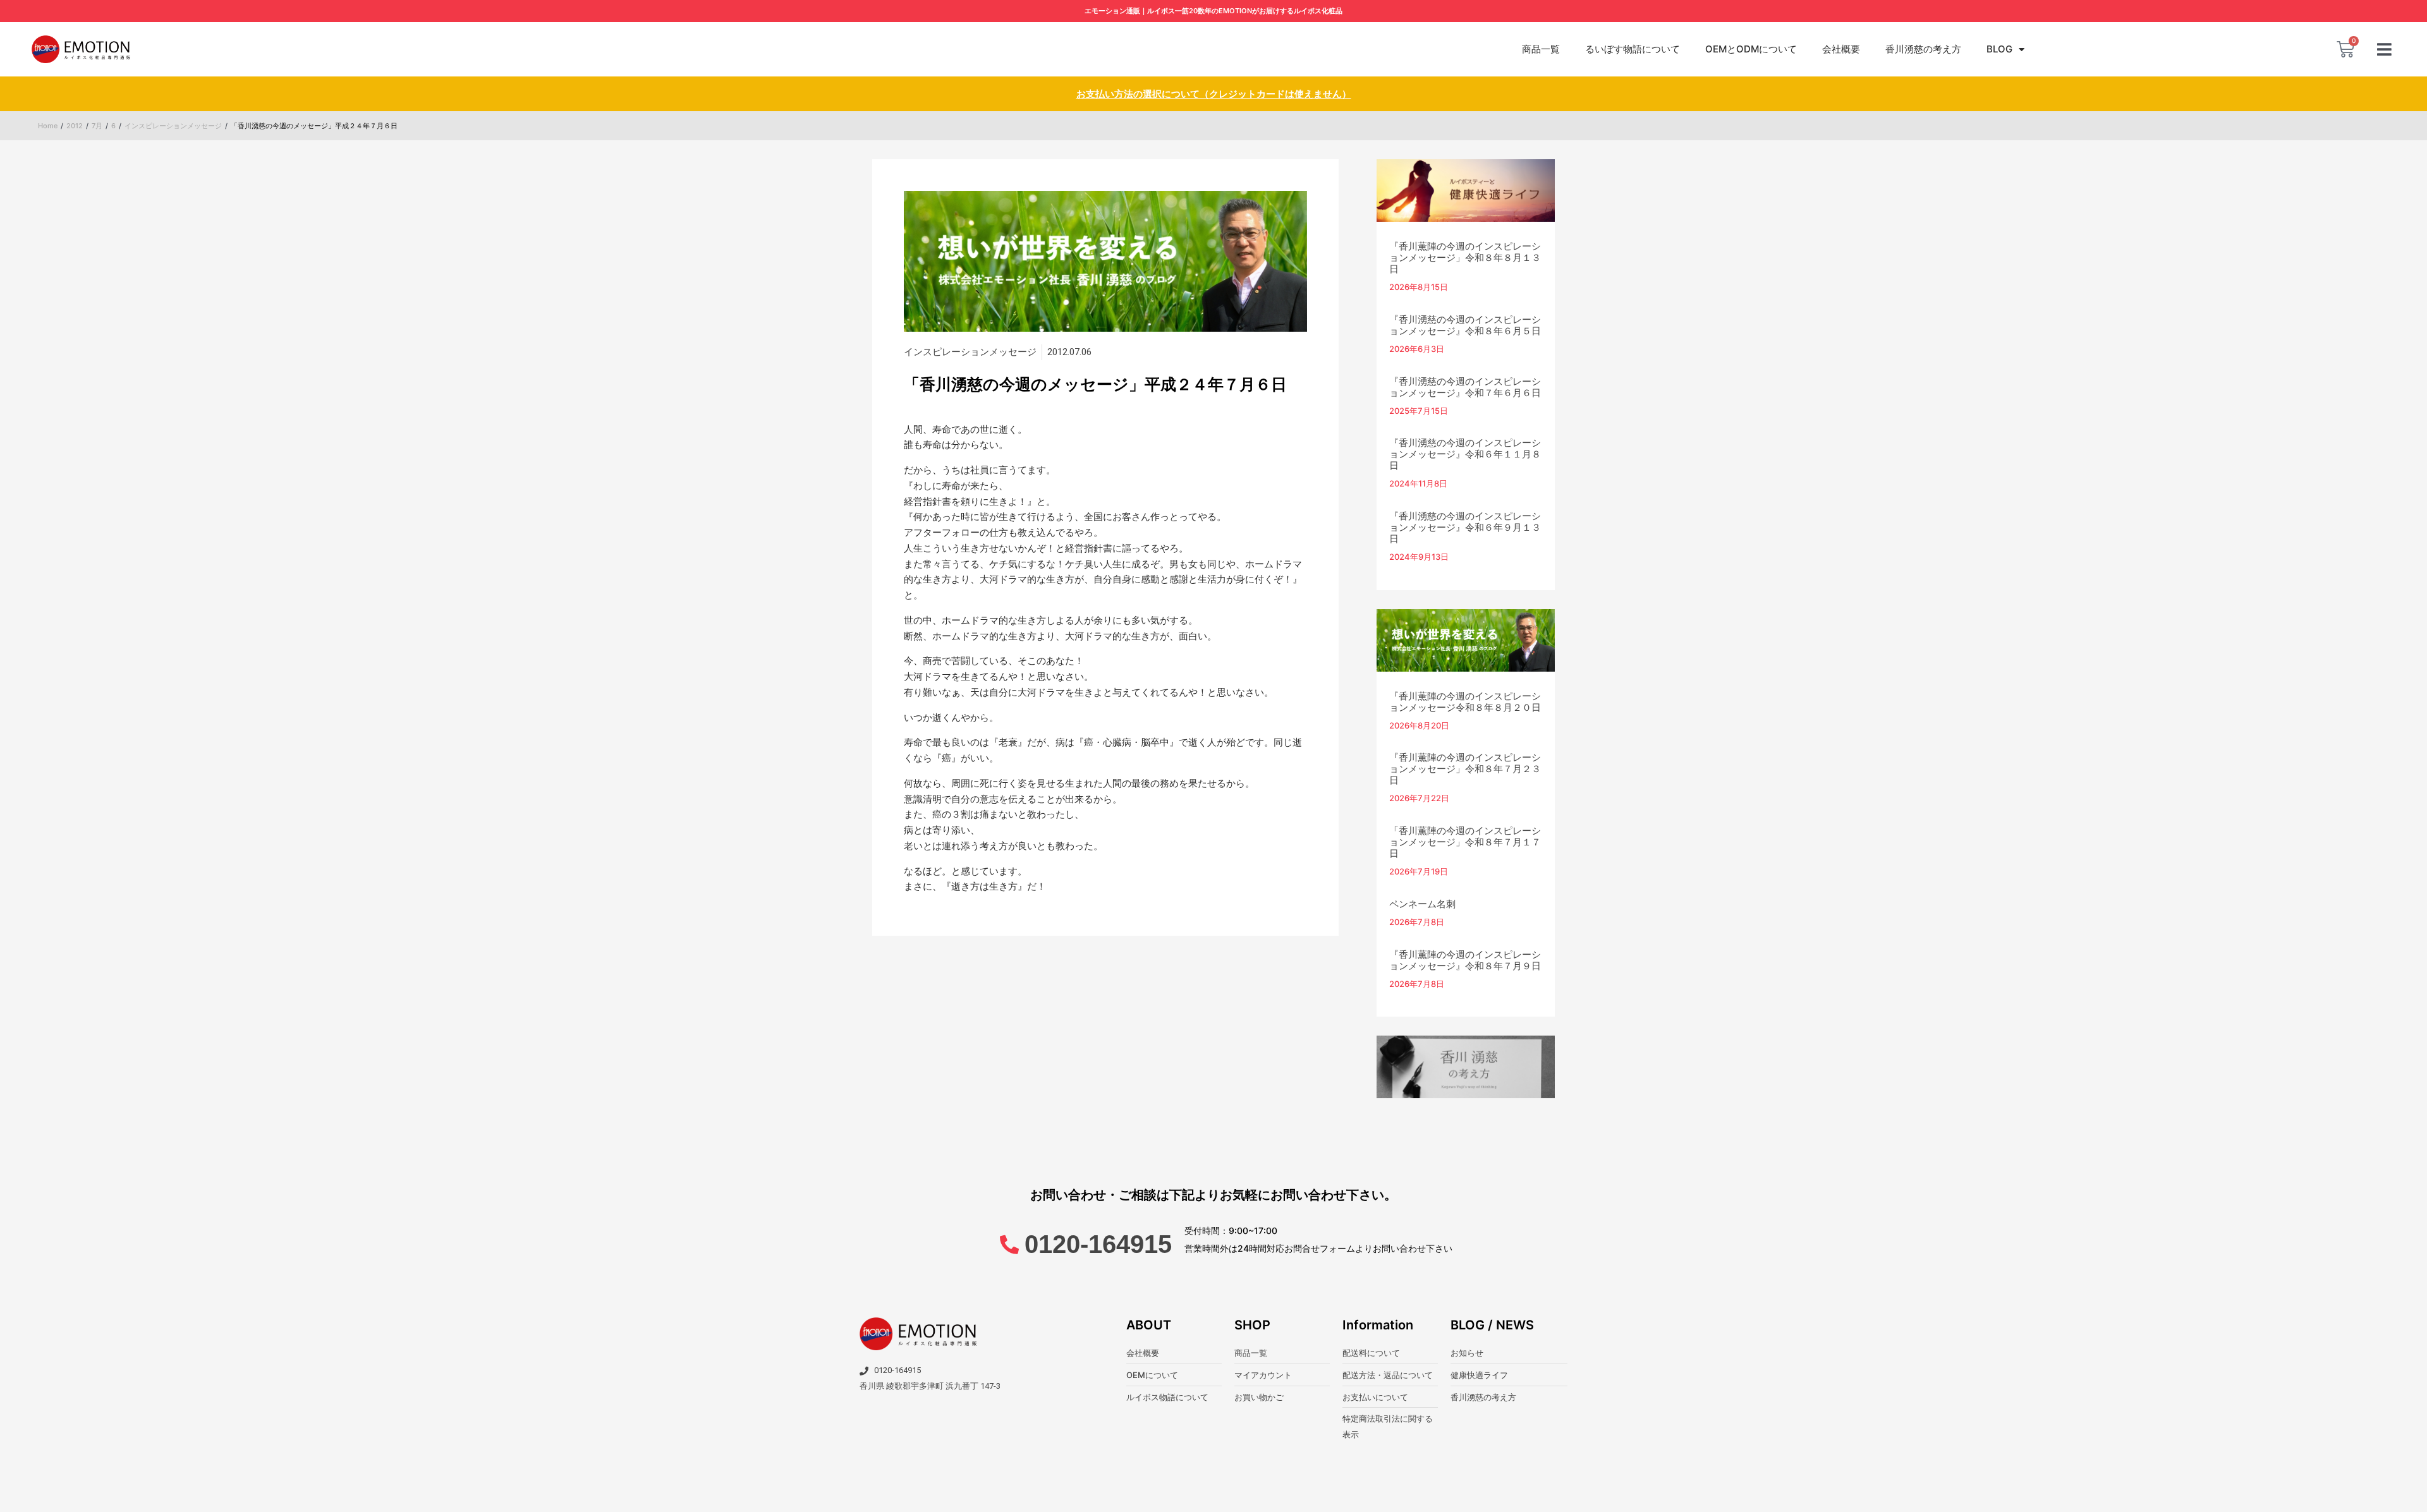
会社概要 (1841, 49)
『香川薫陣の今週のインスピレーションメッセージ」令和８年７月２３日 (1465, 769)
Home (48, 126)
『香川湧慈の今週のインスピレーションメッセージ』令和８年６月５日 (1465, 325)
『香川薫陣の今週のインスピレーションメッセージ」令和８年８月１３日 (1465, 257)
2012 (75, 126)
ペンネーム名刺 (1422, 904)
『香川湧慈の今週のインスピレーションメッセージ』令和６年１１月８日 (1465, 454)
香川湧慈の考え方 (1923, 49)
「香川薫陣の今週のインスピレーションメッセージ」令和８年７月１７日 (1465, 842)
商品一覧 (1541, 49)
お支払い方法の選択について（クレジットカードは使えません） (1214, 94)
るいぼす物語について (1633, 49)
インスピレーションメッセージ (173, 126)
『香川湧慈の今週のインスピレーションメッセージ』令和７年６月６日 (1465, 387)
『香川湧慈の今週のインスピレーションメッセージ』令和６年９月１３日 (1465, 527)
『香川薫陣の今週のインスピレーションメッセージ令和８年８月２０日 (1465, 702)
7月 (97, 126)
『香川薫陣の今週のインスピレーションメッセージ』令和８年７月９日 (1465, 960)
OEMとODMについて (1751, 49)
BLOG (1999, 49)
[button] (2384, 50)
